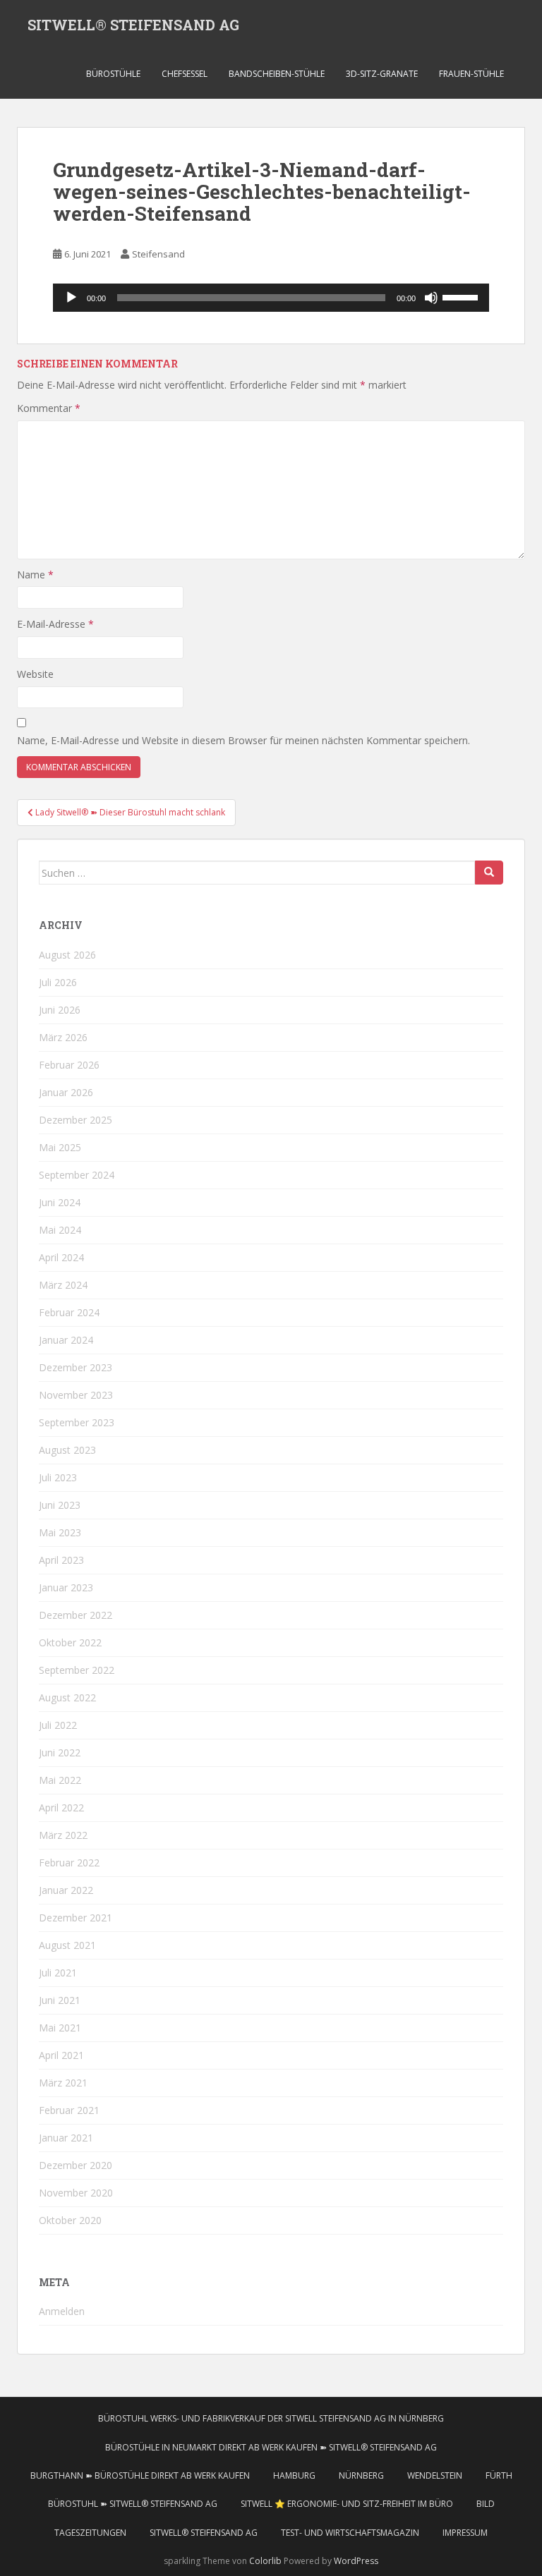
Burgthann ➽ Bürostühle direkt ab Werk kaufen (140, 2475)
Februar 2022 (69, 1863)
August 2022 (67, 1697)
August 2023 (67, 1450)
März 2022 (63, 1835)
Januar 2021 (66, 2138)
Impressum (465, 2533)
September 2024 (77, 1175)
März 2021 (63, 2083)
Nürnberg (361, 2475)
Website (35, 674)
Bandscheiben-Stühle (277, 74)
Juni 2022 (60, 1752)
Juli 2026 (58, 982)
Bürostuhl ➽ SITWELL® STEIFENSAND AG (133, 2504)
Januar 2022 (66, 1890)
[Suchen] (489, 873)
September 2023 (77, 1422)
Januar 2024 (66, 1340)
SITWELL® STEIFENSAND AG (133, 25)
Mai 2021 (60, 2028)
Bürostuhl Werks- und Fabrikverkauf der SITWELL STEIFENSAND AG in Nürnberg (271, 2418)
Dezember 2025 (76, 1120)
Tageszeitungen (90, 2533)
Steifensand (158, 254)
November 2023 (76, 1395)
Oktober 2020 (70, 2220)
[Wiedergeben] (71, 298)
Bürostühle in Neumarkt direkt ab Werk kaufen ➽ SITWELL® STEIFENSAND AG (271, 2447)
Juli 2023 (58, 1477)
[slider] (462, 296)
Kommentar (49, 408)
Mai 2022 (60, 1780)
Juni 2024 (60, 1202)
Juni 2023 (60, 1505)
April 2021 (61, 2055)
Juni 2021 (60, 2000)
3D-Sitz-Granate (382, 74)
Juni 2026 (60, 1010)
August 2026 (67, 955)
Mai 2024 (60, 1230)
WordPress (356, 2561)
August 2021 (67, 1945)
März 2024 (63, 1285)
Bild (486, 2504)
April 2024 (61, 1257)
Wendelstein (435, 2475)
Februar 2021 (69, 2110)
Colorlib (265, 2561)
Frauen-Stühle (471, 74)
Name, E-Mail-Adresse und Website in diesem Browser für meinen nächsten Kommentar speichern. (243, 740)
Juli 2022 (58, 1725)
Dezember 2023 (76, 1367)
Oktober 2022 (70, 1642)
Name (35, 575)
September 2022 (77, 1670)
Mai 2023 (60, 1532)
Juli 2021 (58, 1973)
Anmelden (62, 2311)
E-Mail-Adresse (55, 624)
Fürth (499, 2475)
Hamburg (294, 2475)
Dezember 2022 (76, 1615)
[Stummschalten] (431, 298)
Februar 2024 (69, 1312)
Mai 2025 (60, 1147)
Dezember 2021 (76, 1918)
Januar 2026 (66, 1092)
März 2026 (63, 1037)
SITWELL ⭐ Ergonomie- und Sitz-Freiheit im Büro (347, 2504)
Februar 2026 (69, 1065)
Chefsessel (185, 74)
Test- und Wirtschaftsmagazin (350, 2533)
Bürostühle (113, 74)
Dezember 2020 (76, 2165)
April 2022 (61, 1808)
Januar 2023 (66, 1587)
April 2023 (61, 1560)
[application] (271, 298)
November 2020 (76, 2193)
